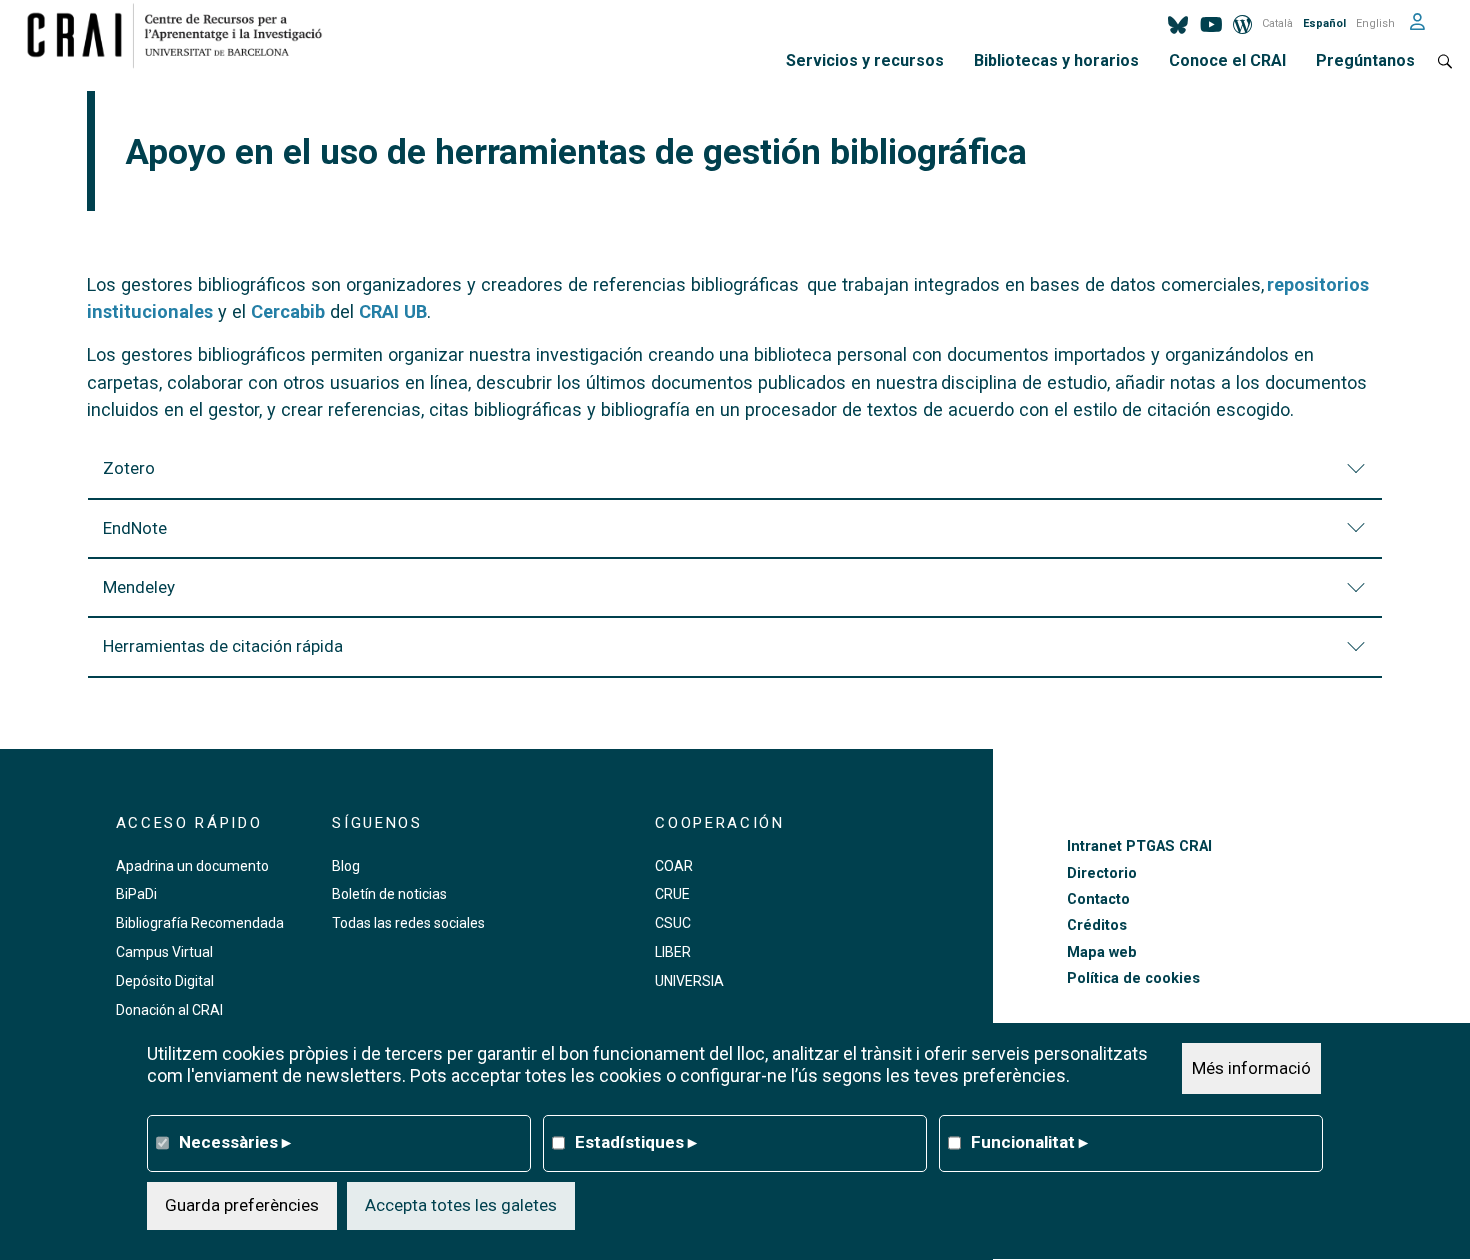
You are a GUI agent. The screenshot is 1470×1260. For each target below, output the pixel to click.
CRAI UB (393, 311)
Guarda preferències (242, 1205)
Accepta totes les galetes (461, 1205)
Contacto (1098, 899)
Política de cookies (1133, 978)
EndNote (135, 528)
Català (1277, 23)
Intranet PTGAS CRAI (1139, 846)
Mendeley (139, 587)
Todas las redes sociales (408, 923)
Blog (346, 866)
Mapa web (1102, 952)
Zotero (129, 468)
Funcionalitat (1029, 1142)
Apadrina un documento (192, 866)
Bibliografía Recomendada (200, 923)
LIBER (673, 952)
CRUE (672, 894)
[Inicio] (182, 35)
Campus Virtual (164, 952)
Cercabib (288, 311)
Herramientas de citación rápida (223, 646)
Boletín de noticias (389, 894)
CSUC (673, 923)
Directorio (1102, 873)
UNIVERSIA (689, 981)
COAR (674, 866)
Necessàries (235, 1142)
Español (1324, 23)
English (1375, 23)
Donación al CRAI (169, 1010)
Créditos (1097, 925)
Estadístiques (636, 1142)
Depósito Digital (165, 981)
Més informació (1251, 1068)
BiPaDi (136, 894)
